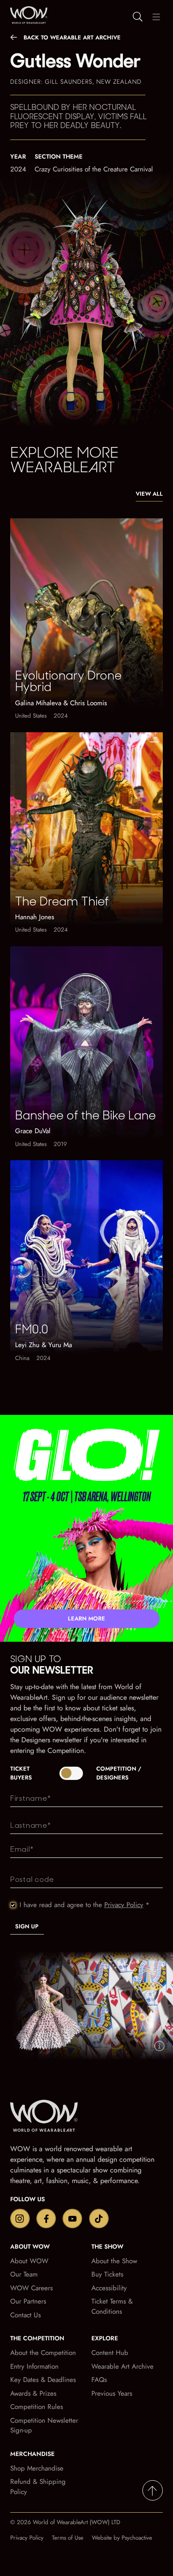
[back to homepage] (27, 15)
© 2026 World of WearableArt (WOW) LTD (65, 2522)
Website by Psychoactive (122, 2538)
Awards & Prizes (33, 2393)
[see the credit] (159, 2046)
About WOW (29, 2261)
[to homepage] (51, 2117)
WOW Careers (31, 2288)
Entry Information (34, 2366)
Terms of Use (68, 2538)
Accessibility (109, 2288)
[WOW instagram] (20, 2219)
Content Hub (110, 2353)
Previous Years (112, 2393)
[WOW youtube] (72, 2219)
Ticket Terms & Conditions (112, 2306)
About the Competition (43, 2353)
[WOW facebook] (46, 2219)
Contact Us (26, 2315)
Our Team (24, 2274)
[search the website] (138, 17)
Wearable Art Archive (122, 2366)
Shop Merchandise (37, 2468)
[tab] (86, 1773)
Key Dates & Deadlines (43, 2380)
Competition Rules (37, 2407)
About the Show (114, 2261)
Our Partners (28, 2301)
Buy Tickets (107, 2274)
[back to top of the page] (153, 2491)
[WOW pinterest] (99, 2219)
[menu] (156, 17)
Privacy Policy (124, 1905)
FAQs (99, 2380)
